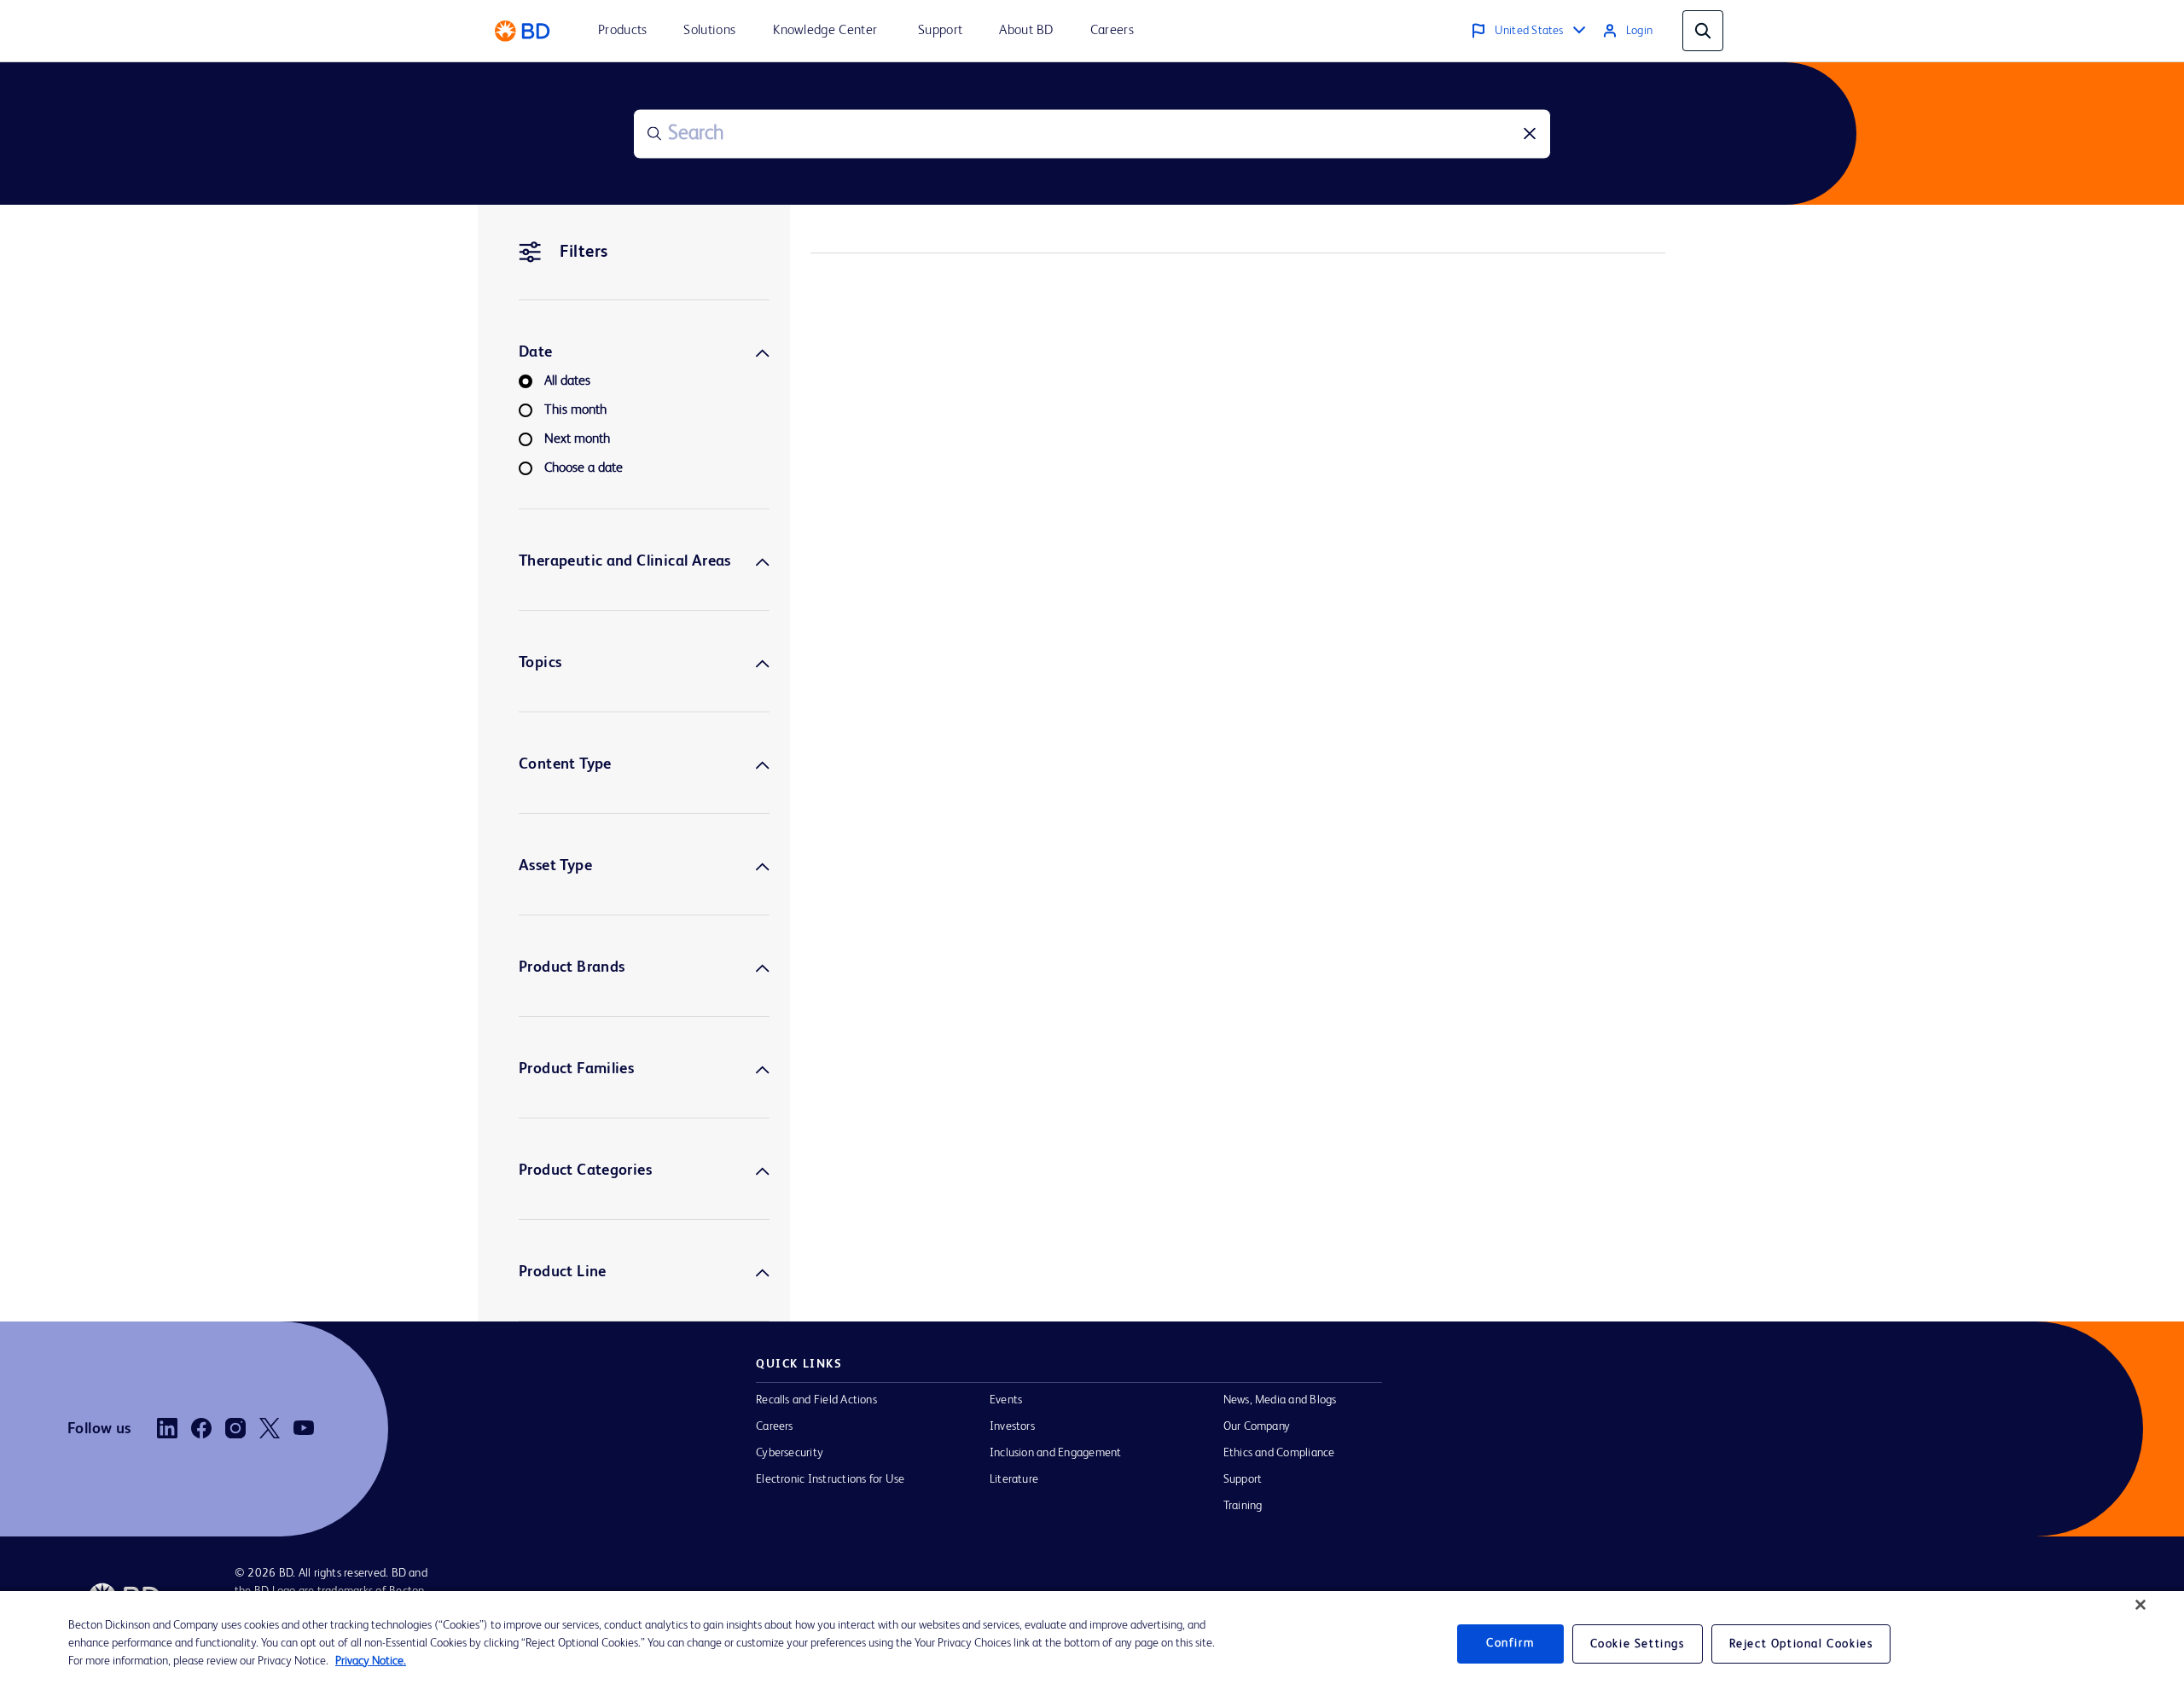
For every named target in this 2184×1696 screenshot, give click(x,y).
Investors (1012, 1426)
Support (1243, 1479)
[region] (1092, 1644)
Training (1243, 1506)
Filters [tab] (584, 253)
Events (1006, 1400)
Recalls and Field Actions (816, 1400)
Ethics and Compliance (1279, 1453)
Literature (1014, 1479)
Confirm (1510, 1643)
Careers (775, 1426)
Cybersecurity (790, 1453)
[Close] (2140, 1605)
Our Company (1257, 1426)
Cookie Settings (1638, 1644)
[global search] (1703, 31)
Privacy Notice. (371, 1661)
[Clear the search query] (1530, 134)
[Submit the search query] (654, 134)
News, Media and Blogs (1280, 1400)
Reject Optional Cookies (1801, 1644)
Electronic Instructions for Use (830, 1479)
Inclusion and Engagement (1056, 1453)
